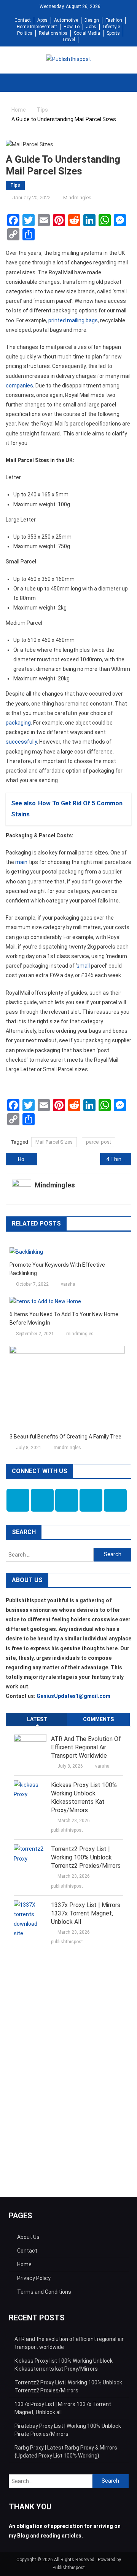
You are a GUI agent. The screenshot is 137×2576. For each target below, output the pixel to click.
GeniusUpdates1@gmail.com (73, 1696)
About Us (28, 2237)
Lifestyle (111, 27)
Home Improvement (37, 27)
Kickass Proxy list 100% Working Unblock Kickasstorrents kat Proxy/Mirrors (84, 1798)
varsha (68, 1284)
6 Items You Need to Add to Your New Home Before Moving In (64, 1318)
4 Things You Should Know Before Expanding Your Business (119, 1159)
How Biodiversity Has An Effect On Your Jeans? (28, 1159)
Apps (42, 20)
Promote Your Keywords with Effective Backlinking (57, 1269)
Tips (15, 185)
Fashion (114, 20)
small (83, 966)
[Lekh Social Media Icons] (18, 1500)
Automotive (66, 20)
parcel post (99, 1142)
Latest (37, 1719)
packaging (18, 723)
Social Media (87, 33)
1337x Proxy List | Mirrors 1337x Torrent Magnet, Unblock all (86, 1913)
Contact (23, 20)
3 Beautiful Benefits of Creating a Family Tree (65, 1437)
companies (19, 386)
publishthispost (67, 1830)
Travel (68, 40)
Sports (113, 33)
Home (24, 2264)
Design (92, 20)
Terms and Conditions (44, 2292)
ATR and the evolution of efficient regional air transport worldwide (86, 1747)
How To (72, 27)
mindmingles (77, 198)
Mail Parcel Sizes (54, 1142)
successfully (21, 742)
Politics (25, 33)
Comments (98, 1719)
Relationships (53, 33)
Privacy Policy (34, 2278)
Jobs (91, 27)
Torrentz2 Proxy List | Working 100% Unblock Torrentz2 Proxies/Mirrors (86, 1857)
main (21, 862)
